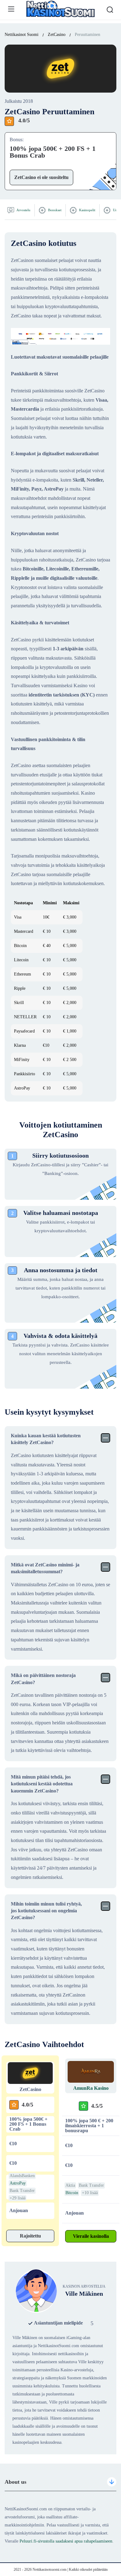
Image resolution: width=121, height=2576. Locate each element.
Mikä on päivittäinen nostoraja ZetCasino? (43, 1679)
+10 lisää (90, 2193)
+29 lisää (18, 2198)
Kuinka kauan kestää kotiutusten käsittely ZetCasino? (46, 1439)
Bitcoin (72, 2193)
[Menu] (11, 9)
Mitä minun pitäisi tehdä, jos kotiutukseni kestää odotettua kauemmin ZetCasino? (42, 1784)
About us (16, 2482)
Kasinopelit (87, 210)
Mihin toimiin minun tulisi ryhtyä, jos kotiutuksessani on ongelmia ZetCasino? (46, 1911)
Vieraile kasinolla (91, 2236)
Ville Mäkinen (84, 2294)
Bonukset (54, 210)
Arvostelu (23, 210)
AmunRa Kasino (91, 2088)
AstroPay (18, 2183)
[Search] (110, 10)
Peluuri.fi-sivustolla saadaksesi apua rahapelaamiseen (66, 2541)
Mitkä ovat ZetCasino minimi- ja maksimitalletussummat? (45, 1568)
